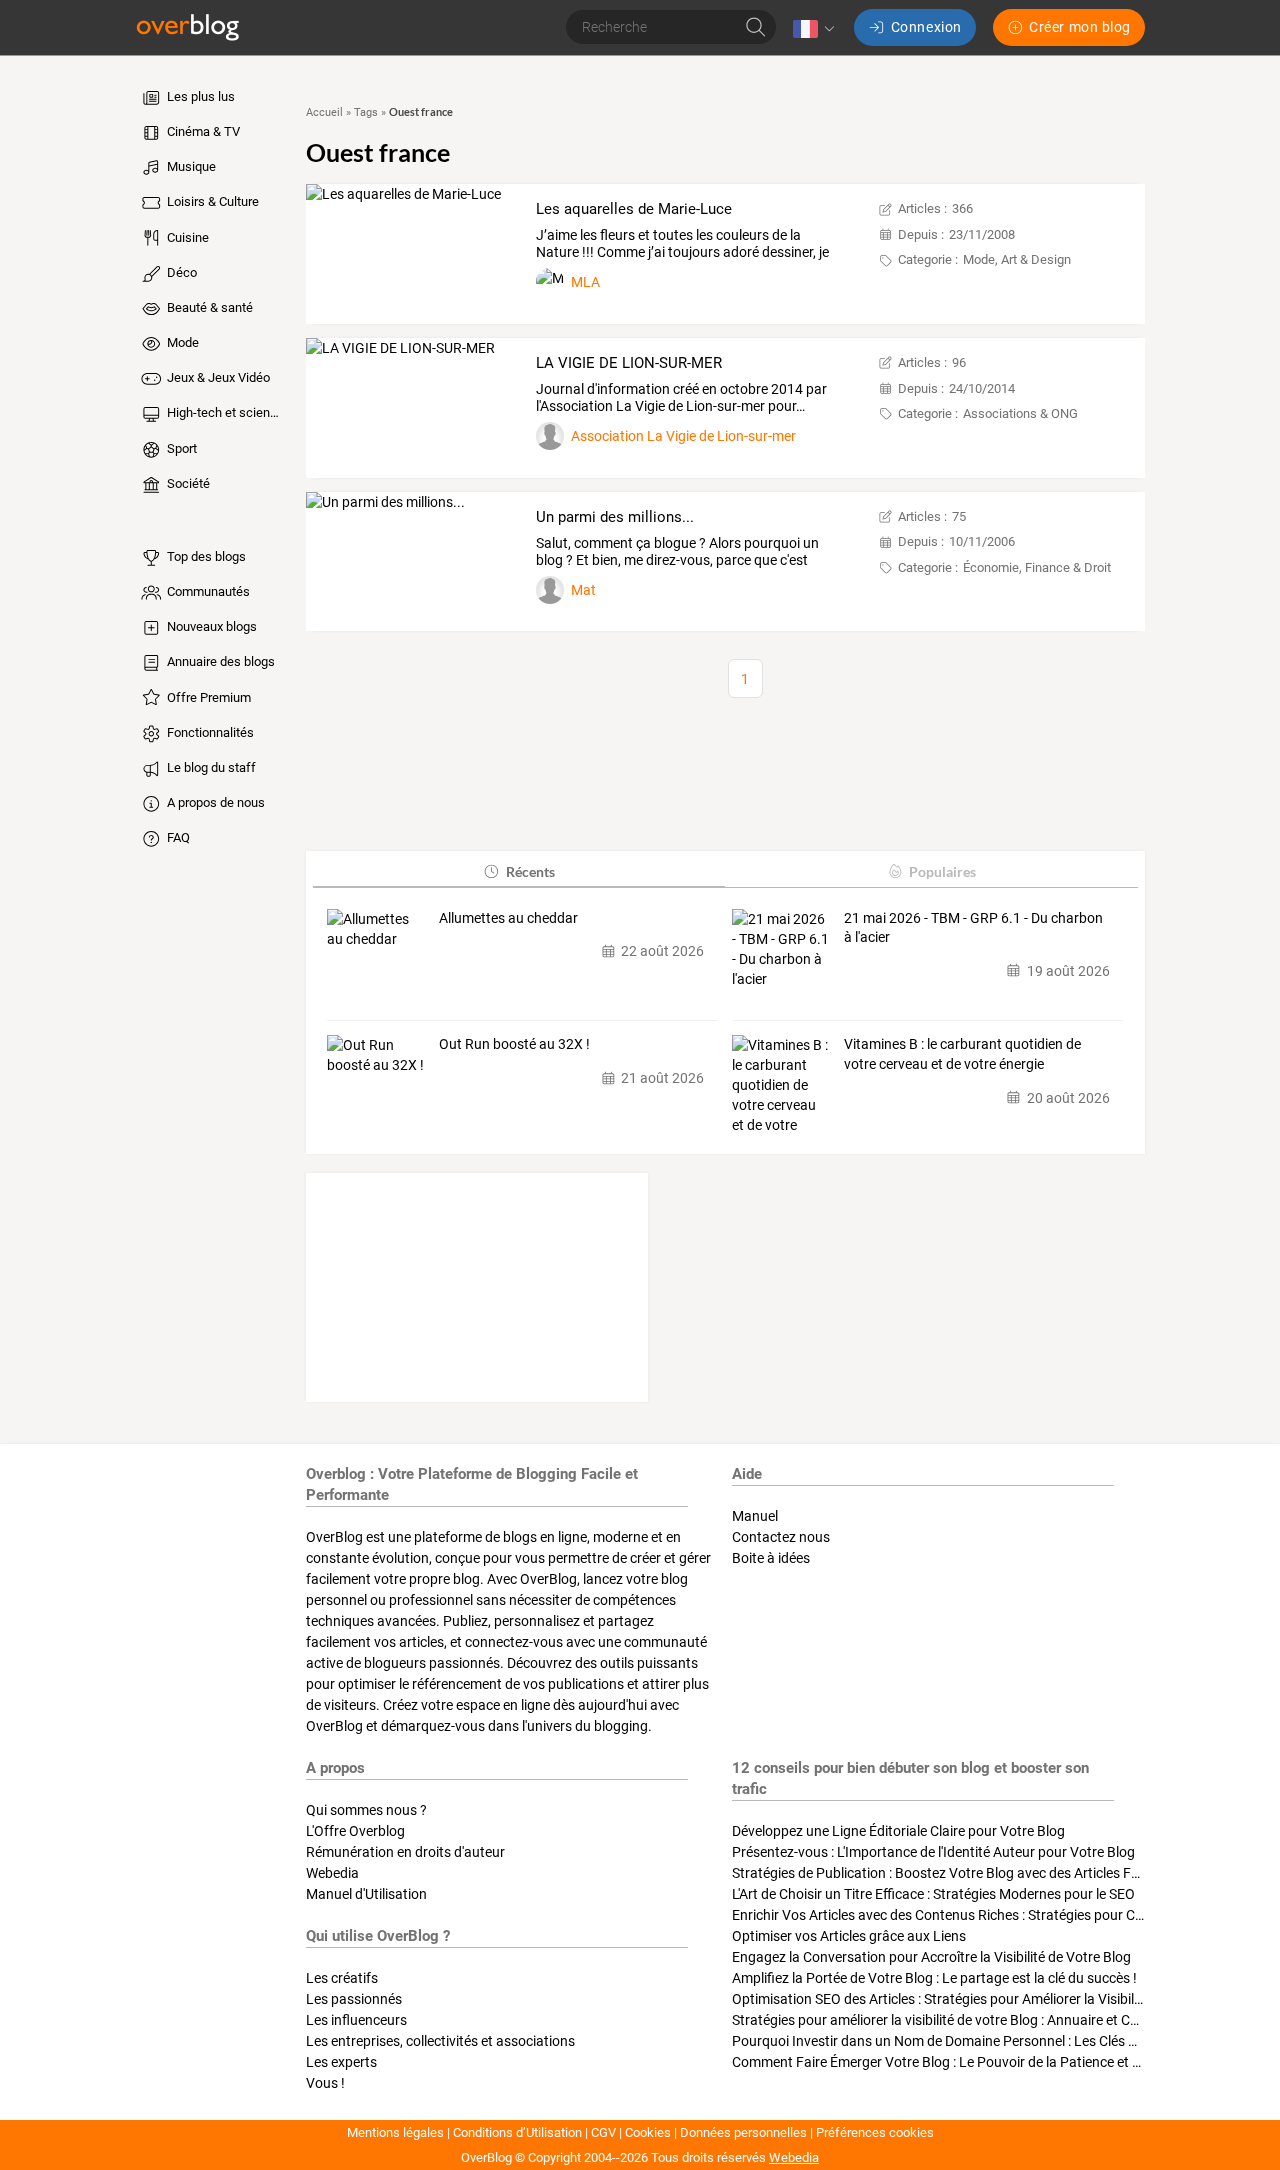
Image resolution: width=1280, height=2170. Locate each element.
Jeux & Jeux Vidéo (217, 377)
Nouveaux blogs (210, 626)
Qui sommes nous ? (366, 1810)
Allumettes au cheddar (508, 918)
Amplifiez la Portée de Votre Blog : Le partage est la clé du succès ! (934, 1978)
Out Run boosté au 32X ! (514, 1044)
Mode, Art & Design (1017, 259)
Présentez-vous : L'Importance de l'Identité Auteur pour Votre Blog (933, 1852)
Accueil (324, 112)
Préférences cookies (875, 2132)
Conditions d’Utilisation (517, 2132)
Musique (190, 166)
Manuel (755, 1516)
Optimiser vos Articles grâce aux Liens (849, 1936)
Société (187, 483)
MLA (585, 282)
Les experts (341, 2062)
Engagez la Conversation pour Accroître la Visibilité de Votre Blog (931, 1957)
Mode (181, 342)
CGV (603, 2132)
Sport (180, 448)
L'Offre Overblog (355, 1831)
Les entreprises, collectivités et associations (440, 2041)
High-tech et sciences (224, 412)
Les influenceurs (356, 2020)
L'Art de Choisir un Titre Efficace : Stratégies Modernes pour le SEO (933, 1894)
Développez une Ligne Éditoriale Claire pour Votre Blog (898, 1831)
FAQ (177, 837)
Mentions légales (395, 2132)
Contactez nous (781, 1537)
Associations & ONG (1020, 413)
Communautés (207, 591)
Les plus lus (199, 96)
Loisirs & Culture (211, 201)
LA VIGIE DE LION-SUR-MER (629, 363)
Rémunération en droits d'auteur (405, 1852)
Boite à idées (771, 1558)
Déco (180, 272)
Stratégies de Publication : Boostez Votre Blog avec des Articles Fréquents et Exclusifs (995, 1873)
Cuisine (186, 237)
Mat (583, 590)
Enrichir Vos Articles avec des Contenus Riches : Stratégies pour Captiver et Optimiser (994, 1915)
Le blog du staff (210, 767)
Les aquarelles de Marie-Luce (634, 209)
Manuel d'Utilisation (366, 1894)
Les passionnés (354, 1999)
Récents (530, 871)
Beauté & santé (208, 307)
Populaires (942, 871)
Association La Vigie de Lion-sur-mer (683, 436)
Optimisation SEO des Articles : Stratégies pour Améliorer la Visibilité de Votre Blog (983, 1999)
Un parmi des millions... (615, 517)
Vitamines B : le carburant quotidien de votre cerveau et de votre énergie (962, 1054)
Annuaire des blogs (219, 661)
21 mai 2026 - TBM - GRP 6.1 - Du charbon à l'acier (973, 928)
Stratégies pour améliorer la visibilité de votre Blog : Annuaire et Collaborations (972, 2020)
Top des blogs (205, 556)
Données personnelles (743, 2132)
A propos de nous (214, 802)
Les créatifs (342, 1978)
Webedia (332, 1873)
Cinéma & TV (202, 131)
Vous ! (325, 2083)
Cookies (648, 2132)
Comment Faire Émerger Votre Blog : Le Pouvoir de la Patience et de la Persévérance (990, 2062)
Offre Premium (207, 697)
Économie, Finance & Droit (1037, 567)
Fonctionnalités (209, 732)
